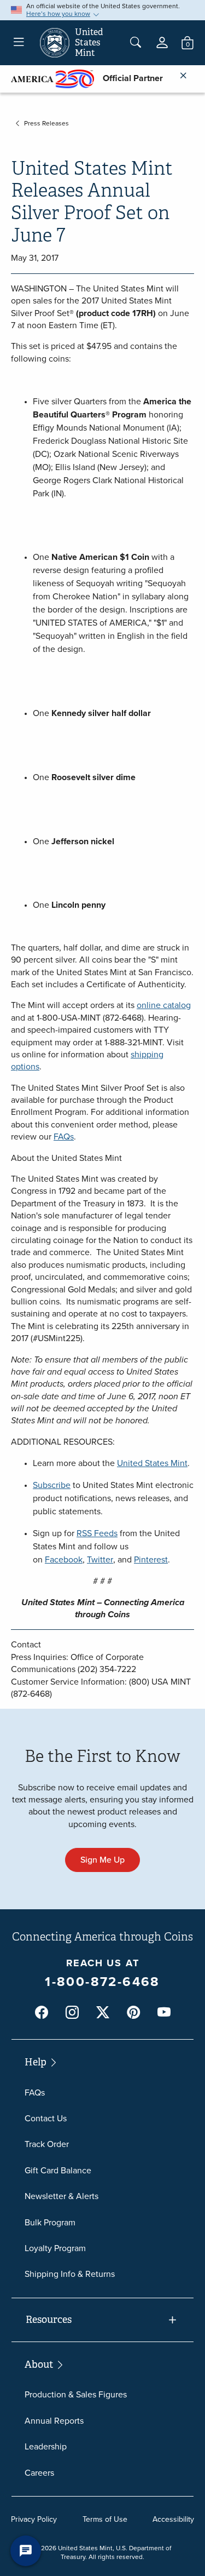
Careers (39, 2473)
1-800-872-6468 (102, 1982)
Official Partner (128, 78)
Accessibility (173, 2519)
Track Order (47, 2144)
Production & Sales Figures (76, 2394)
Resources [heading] (49, 2320)
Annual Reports (54, 2421)
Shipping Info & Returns (70, 2274)
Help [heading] (37, 2062)
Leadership (46, 2446)
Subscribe (52, 1485)
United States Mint (152, 1463)
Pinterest (151, 1559)
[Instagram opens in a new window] (72, 2013)
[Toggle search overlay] (136, 43)
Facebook (64, 1559)
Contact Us (46, 2118)
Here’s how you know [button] (58, 14)
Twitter (100, 1559)
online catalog (164, 1005)
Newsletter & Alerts (61, 2196)
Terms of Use (105, 2519)
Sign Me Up (102, 1860)
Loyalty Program (55, 2248)
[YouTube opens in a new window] (164, 2013)
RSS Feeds (97, 1533)
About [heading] (40, 2365)
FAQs (64, 1137)
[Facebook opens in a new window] (42, 2013)
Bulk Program (50, 2222)
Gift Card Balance (58, 2170)
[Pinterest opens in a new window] (133, 2013)
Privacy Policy (34, 2519)
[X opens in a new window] (103, 2013)
